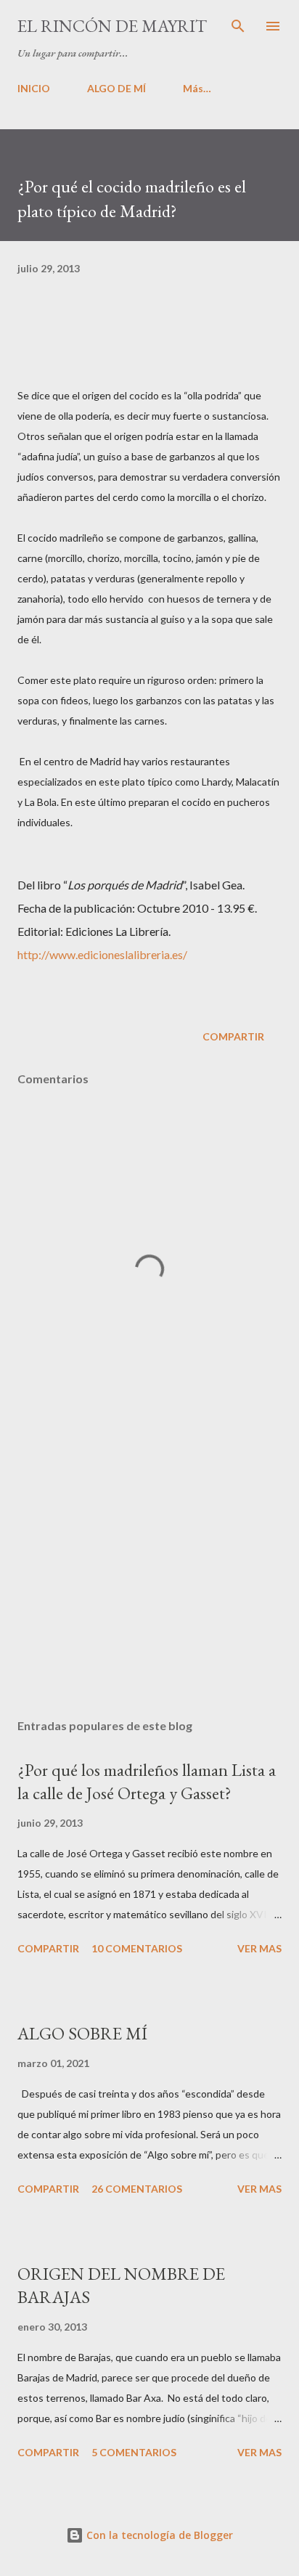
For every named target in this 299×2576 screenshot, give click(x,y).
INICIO (34, 88)
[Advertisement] (149, 1570)
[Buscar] (238, 26)
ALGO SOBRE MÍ (82, 2033)
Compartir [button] (233, 1036)
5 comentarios (134, 2452)
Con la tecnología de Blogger (158, 2535)
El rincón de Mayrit (112, 26)
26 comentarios (137, 2189)
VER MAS (259, 1948)
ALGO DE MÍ (116, 88)
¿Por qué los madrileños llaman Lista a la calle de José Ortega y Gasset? (147, 1781)
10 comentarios (137, 1948)
